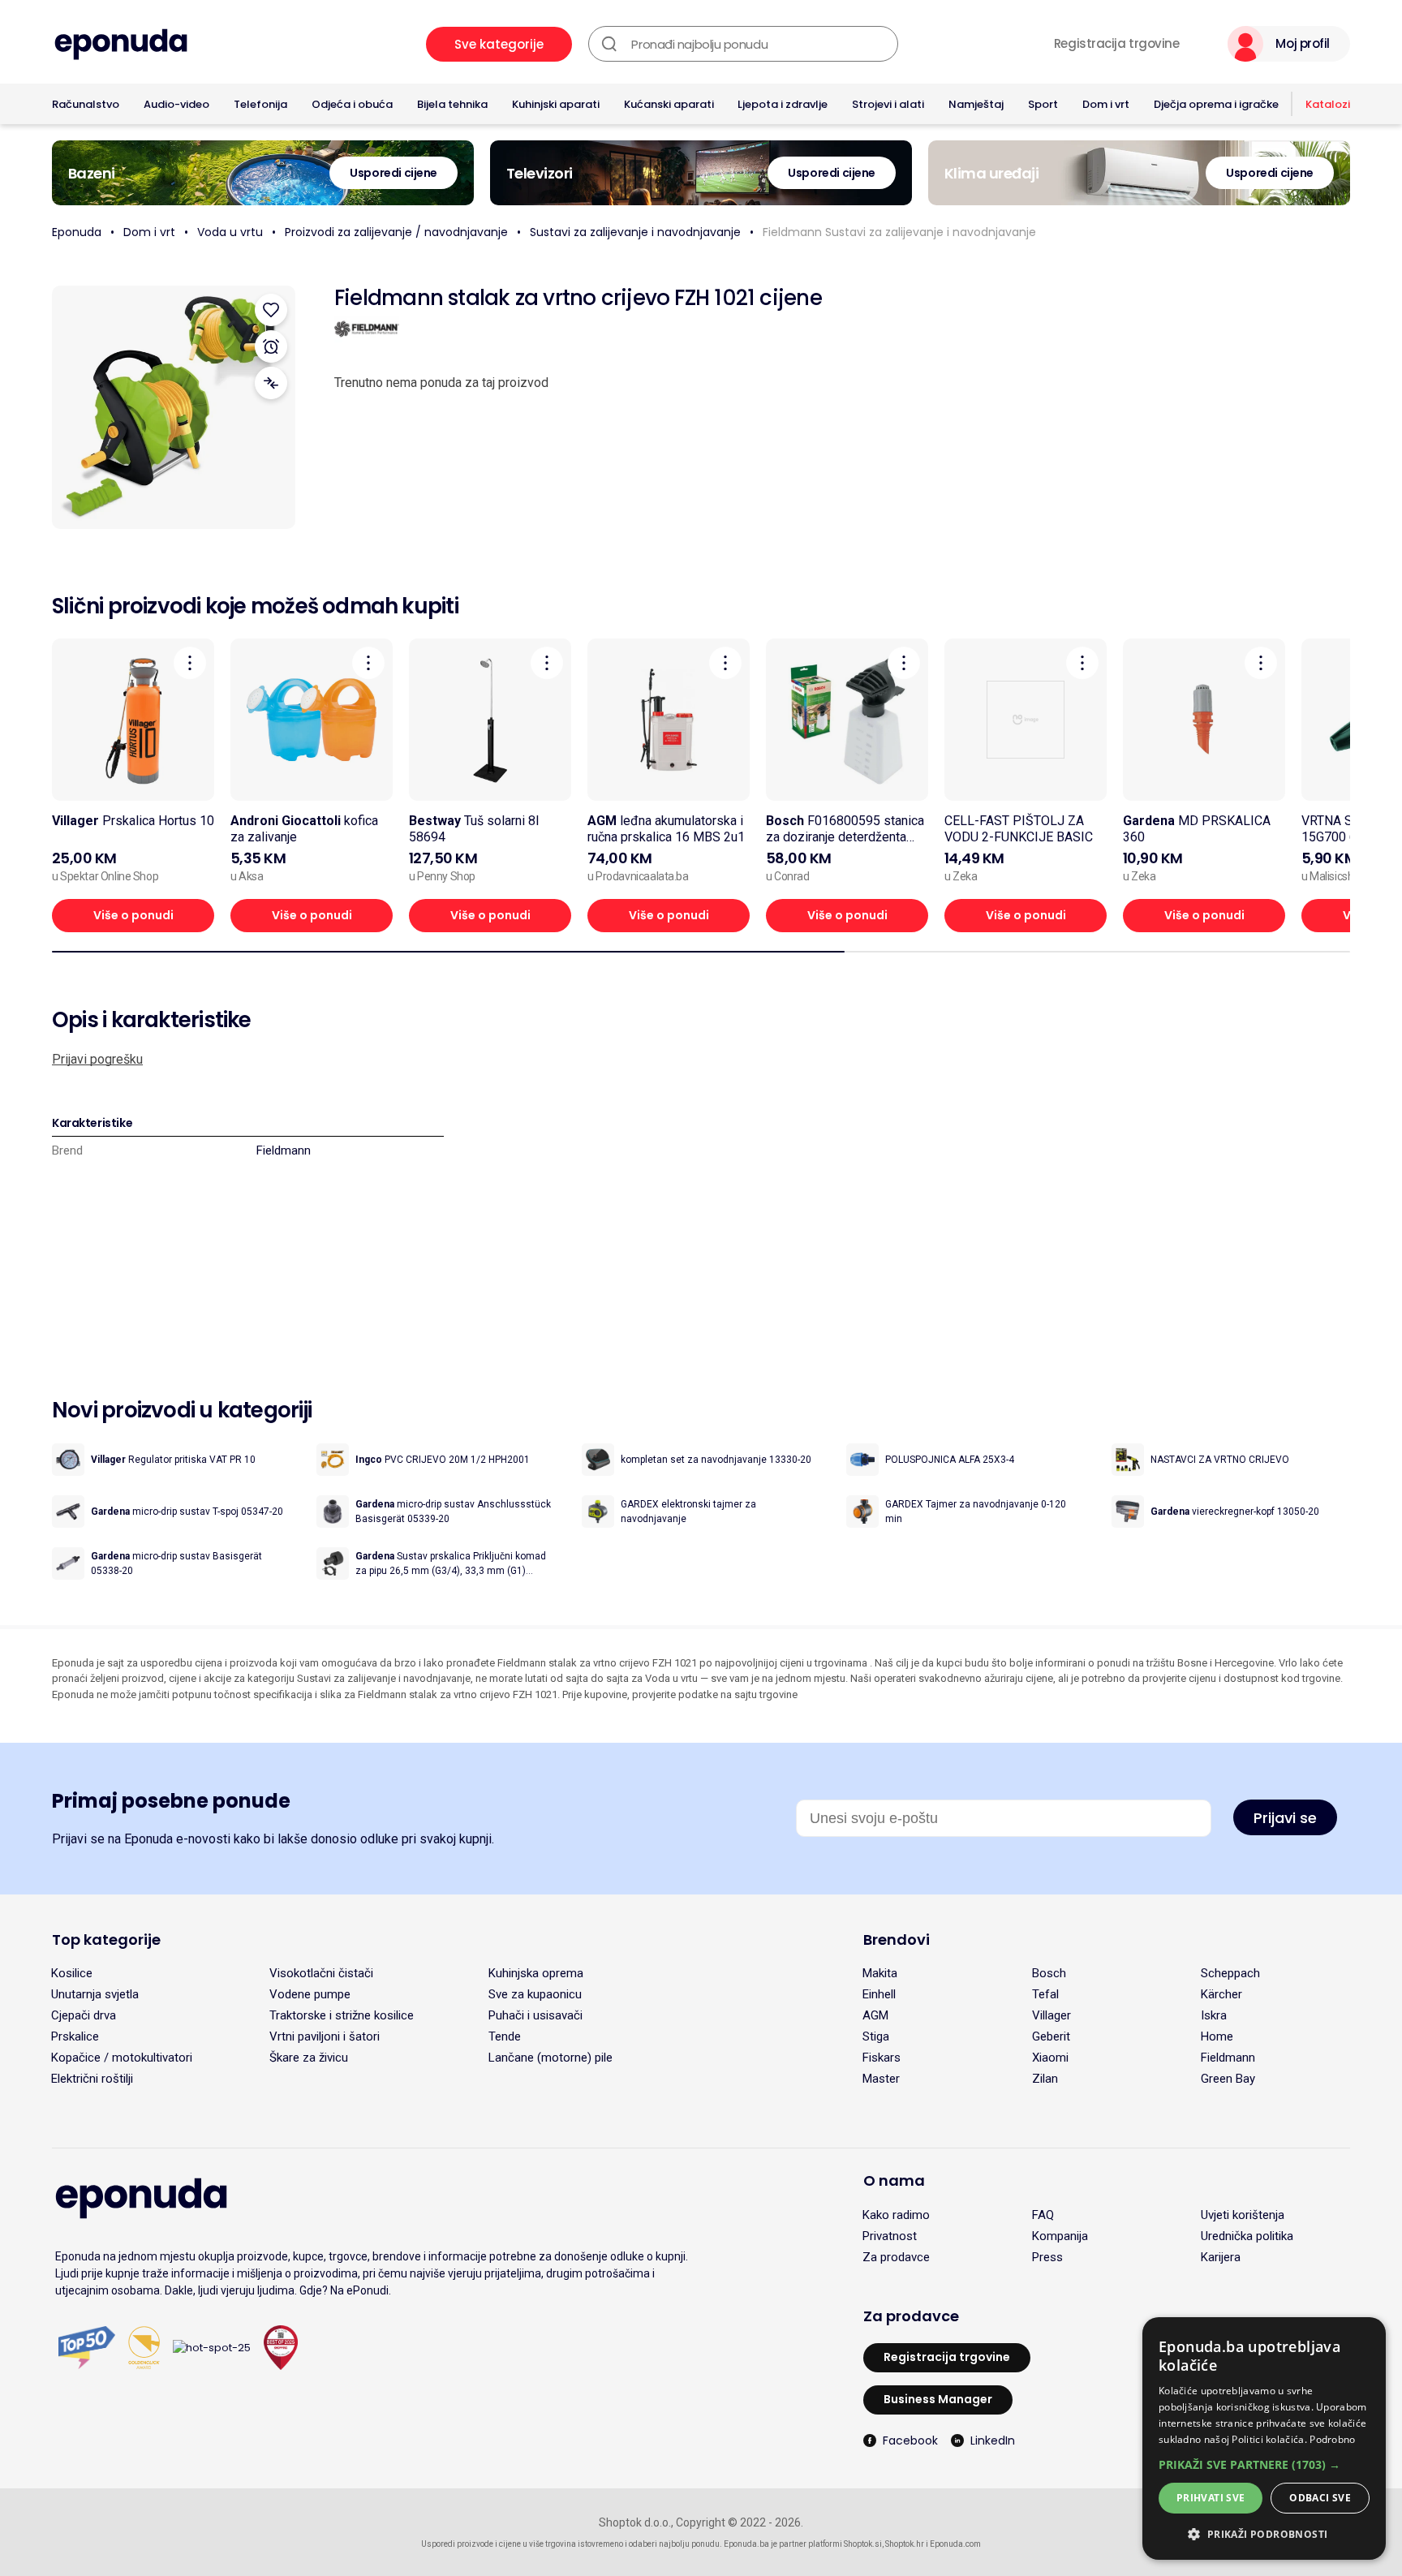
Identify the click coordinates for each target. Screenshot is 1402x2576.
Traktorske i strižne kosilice (342, 2015)
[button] (1264, 2464)
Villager (1051, 2015)
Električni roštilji (92, 2079)
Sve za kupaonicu (535, 1994)
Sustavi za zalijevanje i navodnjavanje (635, 232)
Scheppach (1230, 1973)
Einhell (879, 1994)
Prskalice (75, 2036)
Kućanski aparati (669, 104)
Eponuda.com (955, 2544)
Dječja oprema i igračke (1216, 104)
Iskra (1214, 2015)
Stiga (876, 2036)
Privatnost (890, 2236)
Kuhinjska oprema (536, 1973)
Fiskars (882, 2058)
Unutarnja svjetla (95, 1994)
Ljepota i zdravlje (783, 104)
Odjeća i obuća (352, 104)
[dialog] (1264, 2438)
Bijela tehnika (452, 104)
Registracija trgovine (1117, 44)
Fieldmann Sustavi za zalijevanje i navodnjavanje (899, 232)
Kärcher (1221, 1994)
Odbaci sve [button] (1320, 2498)
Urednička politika (1247, 2236)
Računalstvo (86, 104)
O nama (894, 2180)
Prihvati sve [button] (1211, 2498)
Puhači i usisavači (535, 2015)
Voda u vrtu (230, 232)
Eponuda (77, 232)
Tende (505, 2036)
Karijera (1221, 2257)
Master (881, 2079)
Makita (880, 1973)
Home (1217, 2036)
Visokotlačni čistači (321, 1973)
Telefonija (260, 104)
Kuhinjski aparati (556, 104)
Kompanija (1060, 2236)
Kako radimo (896, 2215)
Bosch (1049, 1973)
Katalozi (1328, 104)
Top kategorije (106, 1940)
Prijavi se (1285, 1818)
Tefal (1045, 1994)
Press (1047, 2257)
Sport (1043, 104)
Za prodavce (896, 2257)
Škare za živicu (309, 2058)
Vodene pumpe (310, 1994)
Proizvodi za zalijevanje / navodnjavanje (396, 232)
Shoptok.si (863, 2544)
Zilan (1045, 2079)
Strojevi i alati (888, 104)
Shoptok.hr (905, 2544)
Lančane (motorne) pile (550, 2058)
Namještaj (976, 104)
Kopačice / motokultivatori (122, 2058)
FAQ (1043, 2215)
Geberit (1051, 2036)
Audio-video (176, 104)
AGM (875, 2015)
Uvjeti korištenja (1243, 2215)
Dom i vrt (1106, 104)
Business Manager (938, 2399)
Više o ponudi (133, 915)
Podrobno (1332, 2439)
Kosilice (72, 1973)
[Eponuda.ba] (121, 44)
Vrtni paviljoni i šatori (325, 2036)
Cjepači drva (84, 2015)
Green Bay (1228, 2079)
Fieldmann (284, 1150)
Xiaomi (1050, 2058)
